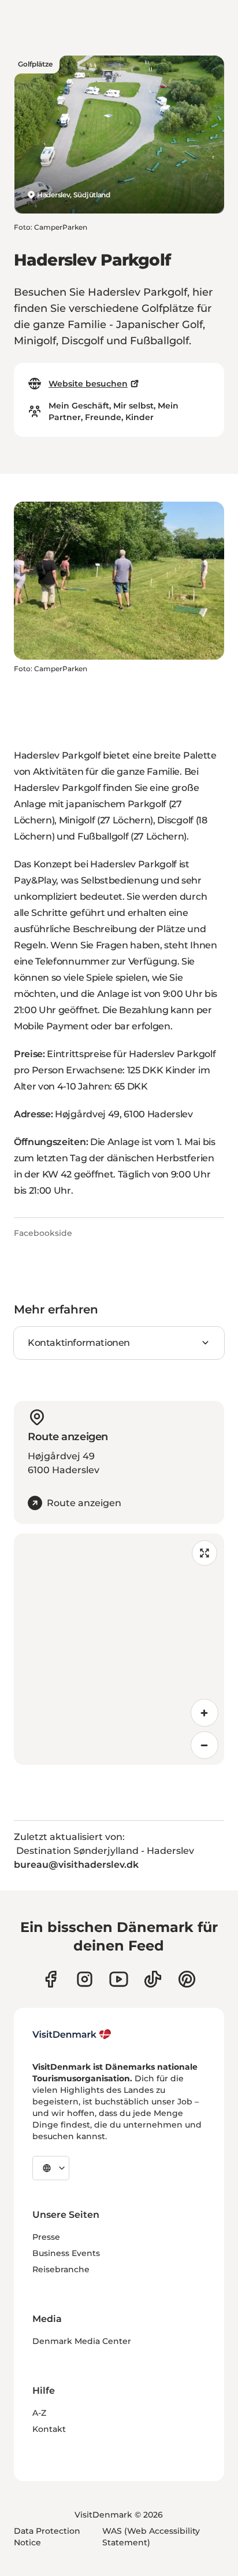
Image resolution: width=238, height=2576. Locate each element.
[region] (119, 1649)
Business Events (66, 2253)
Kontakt (49, 2429)
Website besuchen (88, 384)
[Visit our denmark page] (51, 1979)
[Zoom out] (204, 1745)
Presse (46, 2237)
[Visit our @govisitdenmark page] (153, 1979)
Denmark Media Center (82, 2341)
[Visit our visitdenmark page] (119, 1979)
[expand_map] (204, 1553)
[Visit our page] (85, 1979)
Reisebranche (61, 2269)
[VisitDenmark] (72, 2034)
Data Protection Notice (47, 2537)
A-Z (39, 2413)
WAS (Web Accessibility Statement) (151, 2537)
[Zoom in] (204, 1713)
